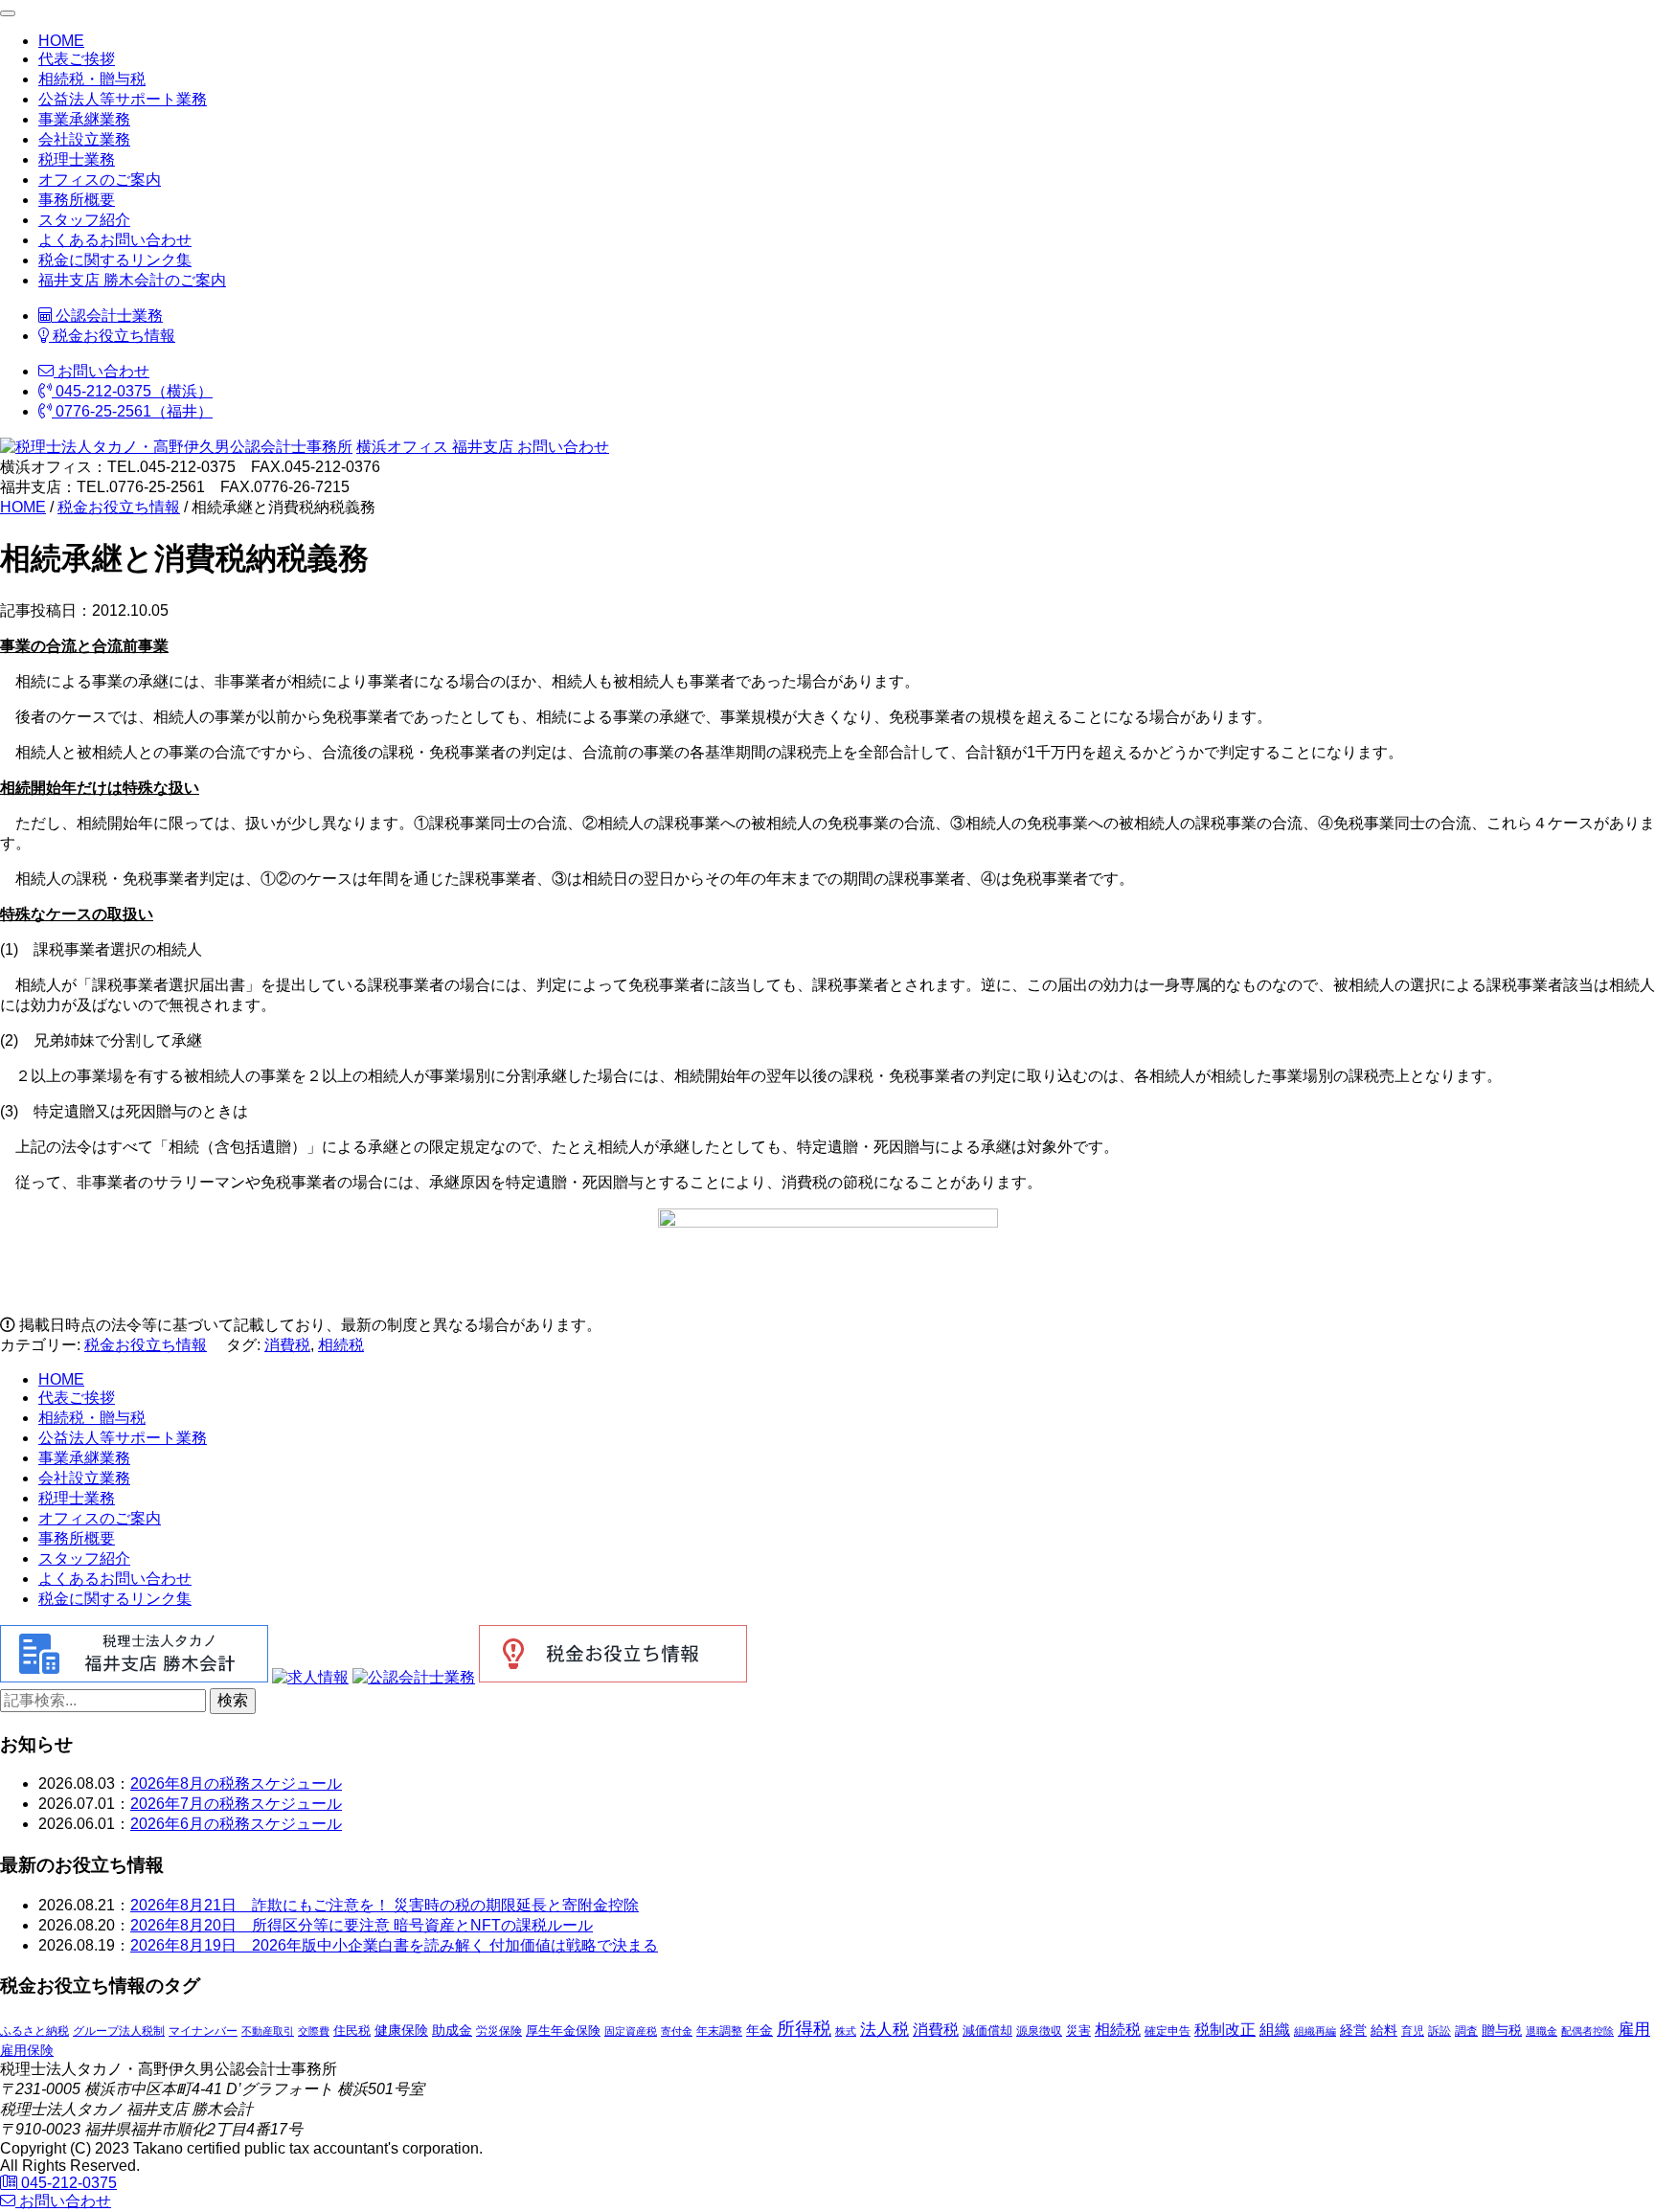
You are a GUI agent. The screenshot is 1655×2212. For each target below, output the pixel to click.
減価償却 (987, 2031)
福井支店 (481, 447)
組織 (1275, 2029)
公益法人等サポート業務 (123, 99)
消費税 (287, 1345)
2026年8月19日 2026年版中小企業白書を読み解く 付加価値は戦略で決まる (394, 1945)
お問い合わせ (102, 371)
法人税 (884, 2029)
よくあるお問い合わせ (115, 240)
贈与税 (1502, 2030)
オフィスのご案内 (100, 180)
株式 (846, 2031)
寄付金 (677, 2031)
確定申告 (1168, 2031)
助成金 (452, 2031)
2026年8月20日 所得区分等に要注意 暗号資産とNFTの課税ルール (362, 1925)
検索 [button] (233, 1700)
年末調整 (719, 2031)
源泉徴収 (1039, 2031)
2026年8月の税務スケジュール (236, 1783)
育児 (1413, 2031)
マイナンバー (203, 2031)
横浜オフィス (402, 447)
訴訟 (1440, 2031)
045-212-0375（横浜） (132, 391)
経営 (1353, 2030)
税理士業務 (77, 159)
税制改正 (1225, 2030)
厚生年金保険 (563, 2031)
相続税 (341, 1345)
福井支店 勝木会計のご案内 (132, 280)
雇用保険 (27, 2050)
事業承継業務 (84, 119)
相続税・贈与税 (92, 79)
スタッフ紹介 (84, 220)
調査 (1466, 2031)
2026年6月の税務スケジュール (236, 1824)
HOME (61, 41)
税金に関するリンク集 (115, 260)
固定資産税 (631, 2031)
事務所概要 (77, 200)
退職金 (1542, 2031)
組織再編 (1315, 2031)
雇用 (1634, 2029)
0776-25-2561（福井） (132, 411)
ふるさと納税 (34, 2031)
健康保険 (401, 2030)
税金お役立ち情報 (112, 336)
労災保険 (499, 2031)
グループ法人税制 (119, 2031)
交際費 (314, 2031)
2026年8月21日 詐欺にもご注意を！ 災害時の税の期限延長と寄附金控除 (385, 1905)
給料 (1384, 2030)
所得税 (804, 2029)
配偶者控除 (1587, 2031)
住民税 (352, 2031)
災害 (1078, 2031)
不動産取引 (268, 2031)
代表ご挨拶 (77, 59)
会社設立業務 (84, 139)
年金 (759, 2030)
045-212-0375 (67, 2183)
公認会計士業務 (107, 316)
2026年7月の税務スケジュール (236, 1804)
